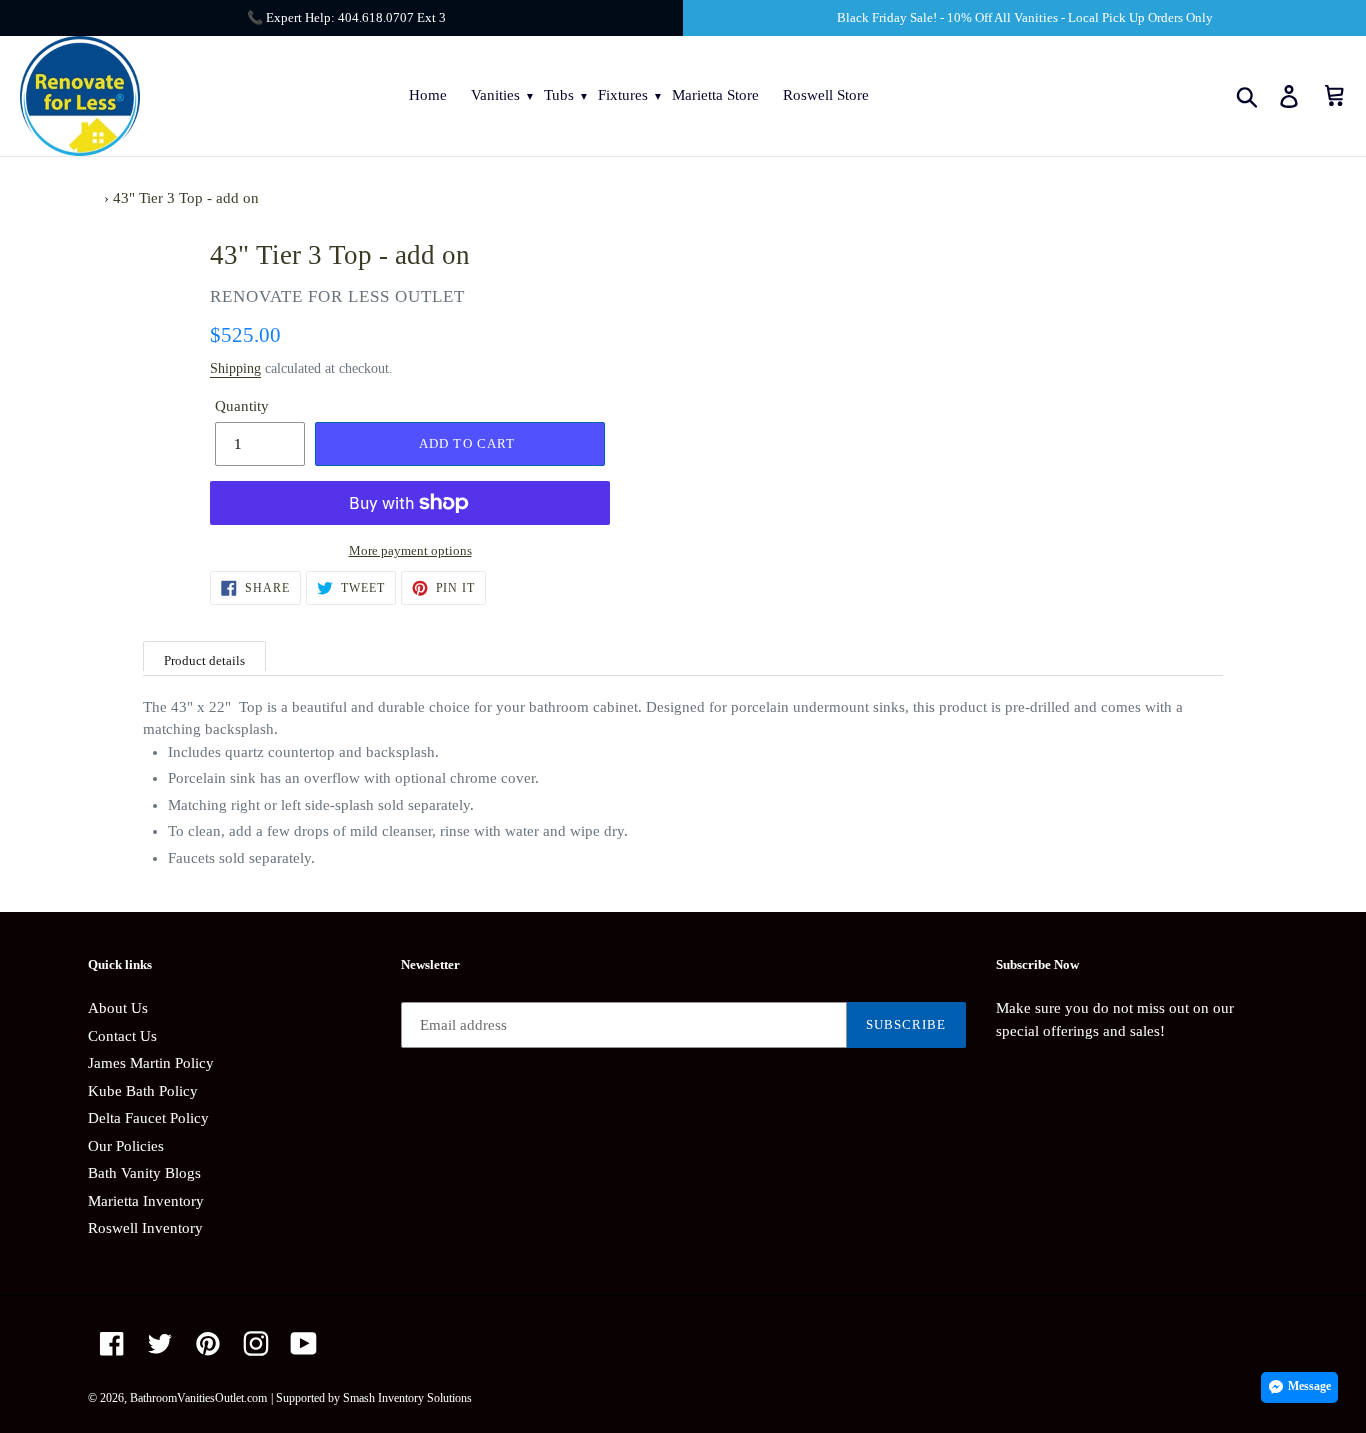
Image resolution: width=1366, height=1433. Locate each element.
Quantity (242, 406)
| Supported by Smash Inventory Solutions (371, 1398)
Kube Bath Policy (143, 1091)
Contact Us (122, 1036)
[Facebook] (112, 1343)
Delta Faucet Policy (148, 1118)
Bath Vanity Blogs (144, 1173)
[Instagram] (256, 1343)
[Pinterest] (208, 1343)
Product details (204, 660)
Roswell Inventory (145, 1228)
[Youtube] (304, 1343)
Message (1309, 1386)
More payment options (410, 550)
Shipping (235, 368)
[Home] (94, 198)
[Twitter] (160, 1343)
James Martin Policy (151, 1063)
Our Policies (126, 1146)
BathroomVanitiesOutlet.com (198, 1398)
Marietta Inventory (146, 1201)
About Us (118, 1008)
